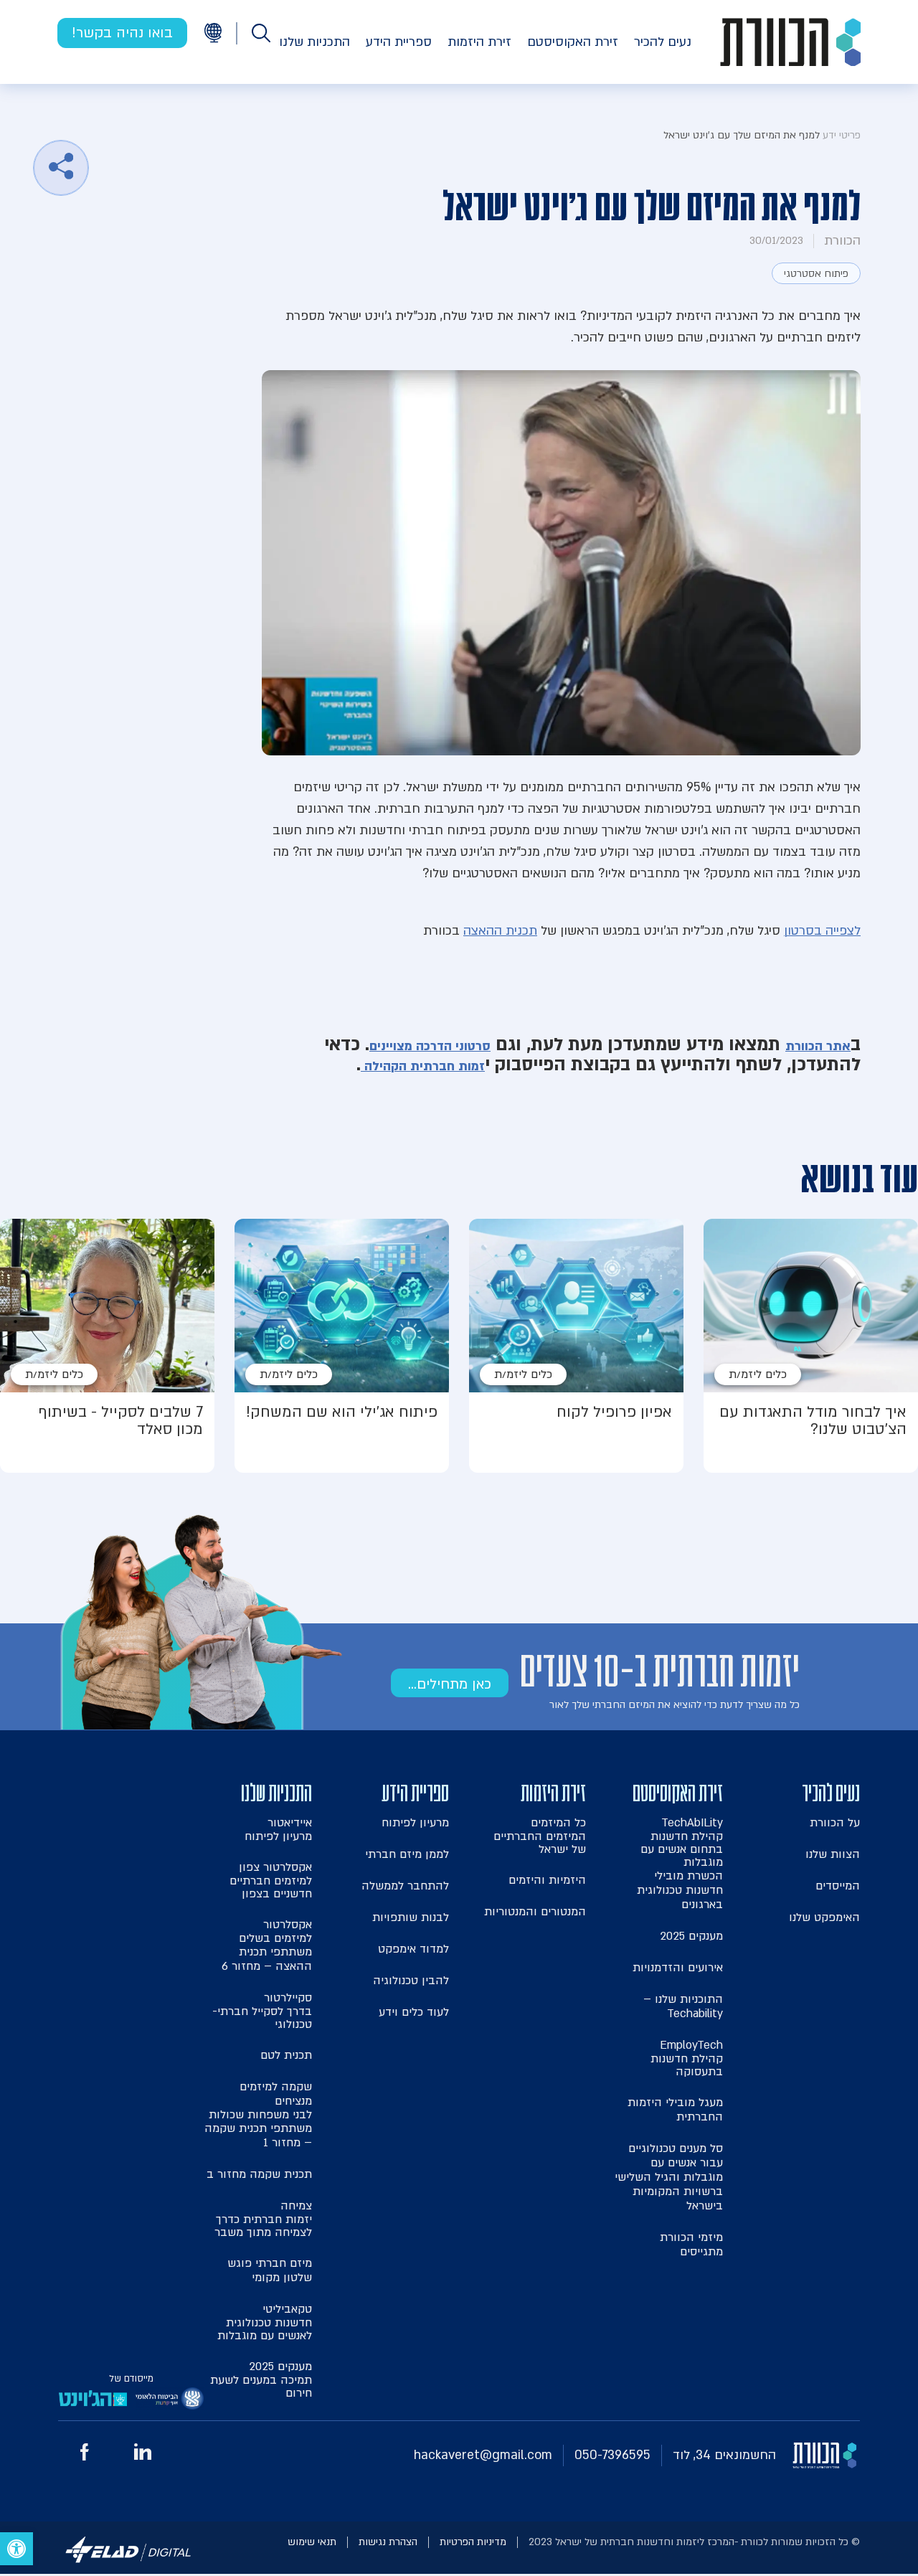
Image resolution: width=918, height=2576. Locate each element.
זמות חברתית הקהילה (423, 1066)
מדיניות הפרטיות (473, 2542)
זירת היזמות (479, 42)
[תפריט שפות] (213, 33)
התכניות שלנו (314, 42)
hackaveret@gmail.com (483, 2455)
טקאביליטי (265, 2322)
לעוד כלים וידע (414, 2012)
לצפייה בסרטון (822, 931)
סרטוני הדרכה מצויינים (430, 1046)
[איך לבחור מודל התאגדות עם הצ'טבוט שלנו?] (811, 1346)
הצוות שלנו (833, 1854)
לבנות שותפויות (411, 1917)
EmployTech (687, 2058)
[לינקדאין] (143, 2456)
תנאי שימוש (312, 2542)
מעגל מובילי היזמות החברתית (675, 2110)
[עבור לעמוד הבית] (790, 42)
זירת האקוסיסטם (573, 42)
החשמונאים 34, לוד (724, 2455)
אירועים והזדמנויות (678, 1968)
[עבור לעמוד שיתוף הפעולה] (170, 2402)
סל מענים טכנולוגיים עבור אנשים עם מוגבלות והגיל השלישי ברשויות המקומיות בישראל (669, 2177)
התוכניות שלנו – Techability (683, 2006)
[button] (16, 2549)
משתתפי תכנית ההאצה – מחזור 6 (267, 1959)
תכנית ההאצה (500, 931)
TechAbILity (682, 1842)
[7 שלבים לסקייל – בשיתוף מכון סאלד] (107, 1346)
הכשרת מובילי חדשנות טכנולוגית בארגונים (680, 1890)
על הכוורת (835, 1823)
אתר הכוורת (818, 1046)
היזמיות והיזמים (547, 1880)
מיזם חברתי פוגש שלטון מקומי (270, 2270)
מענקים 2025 (691, 1936)
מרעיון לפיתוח (415, 1823)
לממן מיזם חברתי (407, 1854)
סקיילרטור (262, 2010)
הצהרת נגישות (388, 2542)
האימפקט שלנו (824, 1917)
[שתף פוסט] (61, 168)
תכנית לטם (286, 2055)
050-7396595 (612, 2455)
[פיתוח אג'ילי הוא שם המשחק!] (342, 1346)
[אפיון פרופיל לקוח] (576, 1346)
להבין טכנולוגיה (411, 1981)
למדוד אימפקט (413, 1949)
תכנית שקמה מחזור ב (259, 2174)
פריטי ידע (842, 135)
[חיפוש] (261, 33)
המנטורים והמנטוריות (535, 1912)
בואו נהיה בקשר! (122, 33)
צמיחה (263, 2218)
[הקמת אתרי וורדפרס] (128, 2565)
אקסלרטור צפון (271, 1880)
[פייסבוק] (85, 2457)
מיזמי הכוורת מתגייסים (691, 2245)
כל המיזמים (540, 1835)
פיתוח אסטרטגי (816, 274)
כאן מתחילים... (450, 1684)
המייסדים (838, 1886)
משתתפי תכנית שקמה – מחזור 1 (258, 2136)
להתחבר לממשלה (405, 1886)
